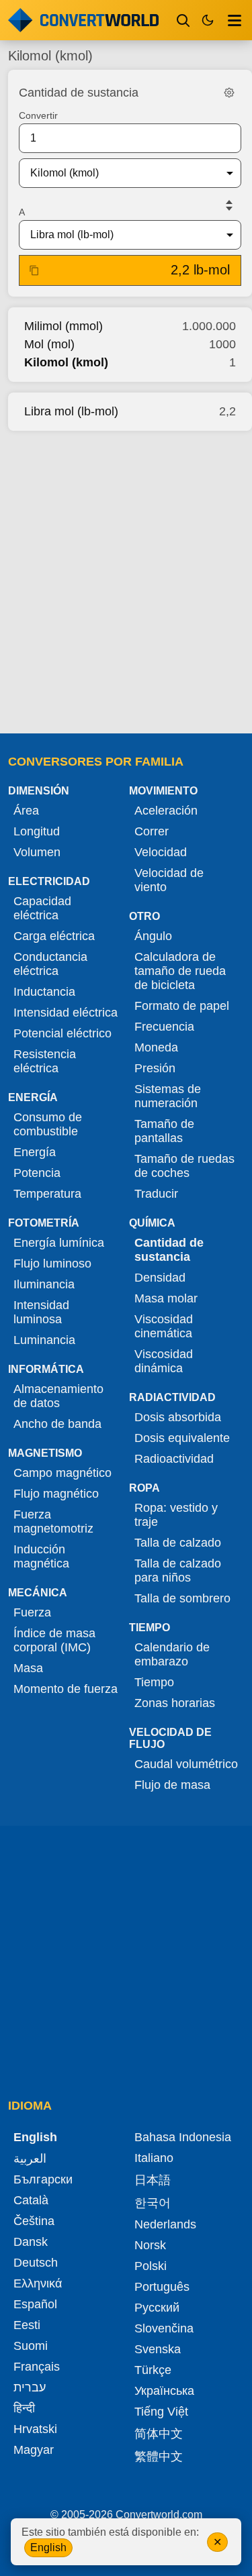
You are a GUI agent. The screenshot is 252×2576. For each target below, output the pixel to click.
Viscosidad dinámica (164, 1361)
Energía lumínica (59, 1243)
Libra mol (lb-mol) (71, 411)
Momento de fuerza (66, 1689)
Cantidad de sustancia (169, 1250)
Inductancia (44, 992)
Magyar (34, 2450)
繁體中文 (159, 2457)
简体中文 (159, 2434)
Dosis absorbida (178, 1417)
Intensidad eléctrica (66, 1013)
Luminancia (44, 1340)
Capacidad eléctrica (42, 908)
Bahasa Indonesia (183, 2137)
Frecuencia (164, 1027)
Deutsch (36, 2263)
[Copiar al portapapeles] (34, 270)
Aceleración (166, 811)
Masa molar (166, 1298)
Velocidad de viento (169, 880)
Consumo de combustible (48, 1124)
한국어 (153, 2203)
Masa (28, 1668)
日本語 (153, 2180)
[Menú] (235, 20)
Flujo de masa (172, 1785)
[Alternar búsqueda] (183, 20)
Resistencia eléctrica (45, 1061)
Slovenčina (164, 2328)
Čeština (34, 2221)
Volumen (37, 852)
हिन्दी (24, 2408)
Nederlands (165, 2224)
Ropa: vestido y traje (176, 1515)
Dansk (31, 2242)
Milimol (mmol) (64, 326)
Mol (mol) (49, 344)
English (48, 2547)
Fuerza (32, 1612)
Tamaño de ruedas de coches (184, 1166)
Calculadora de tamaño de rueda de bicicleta (180, 971)
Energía (35, 1152)
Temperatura (47, 1194)
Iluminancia (44, 1284)
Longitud (37, 831)
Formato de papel (182, 1006)
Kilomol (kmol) (66, 362)
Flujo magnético (56, 1494)
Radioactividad (174, 1459)
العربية (30, 2159)
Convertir (38, 115)
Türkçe (153, 2370)
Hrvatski (35, 2429)
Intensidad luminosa (41, 1312)
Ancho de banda (57, 1424)
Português (162, 2287)
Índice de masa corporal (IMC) (54, 1640)
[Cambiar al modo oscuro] (208, 20)
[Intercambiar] (229, 205)
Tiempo (154, 1682)
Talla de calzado (178, 1543)
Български (43, 2179)
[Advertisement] (126, 578)
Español (35, 2304)
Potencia (37, 1173)
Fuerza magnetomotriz (53, 1522)
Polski (151, 2266)
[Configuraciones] (229, 93)
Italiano (154, 2158)
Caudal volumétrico (186, 1764)
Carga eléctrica (54, 936)
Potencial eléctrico (62, 1033)
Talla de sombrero (182, 1598)
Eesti (27, 2325)
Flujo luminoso (52, 1264)
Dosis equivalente (182, 1438)
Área (26, 811)
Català (31, 2200)
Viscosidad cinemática (164, 1326)
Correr (152, 831)
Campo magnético (62, 1473)
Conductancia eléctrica (50, 964)
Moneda (156, 1047)
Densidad (160, 1278)
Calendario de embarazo (172, 1654)
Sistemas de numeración (168, 1096)
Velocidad (161, 852)
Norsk (150, 2245)
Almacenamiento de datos (58, 1396)
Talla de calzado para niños (178, 1570)
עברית (30, 2387)
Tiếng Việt (161, 2412)
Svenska (158, 2349)
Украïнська (164, 2391)
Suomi (31, 2346)
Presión (155, 1068)
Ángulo (153, 936)
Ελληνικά (38, 2283)
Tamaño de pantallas (164, 1131)
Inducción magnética (41, 1556)
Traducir (156, 1194)
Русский (157, 2308)
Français (37, 2367)
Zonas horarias (175, 1703)
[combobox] (119, 173)
